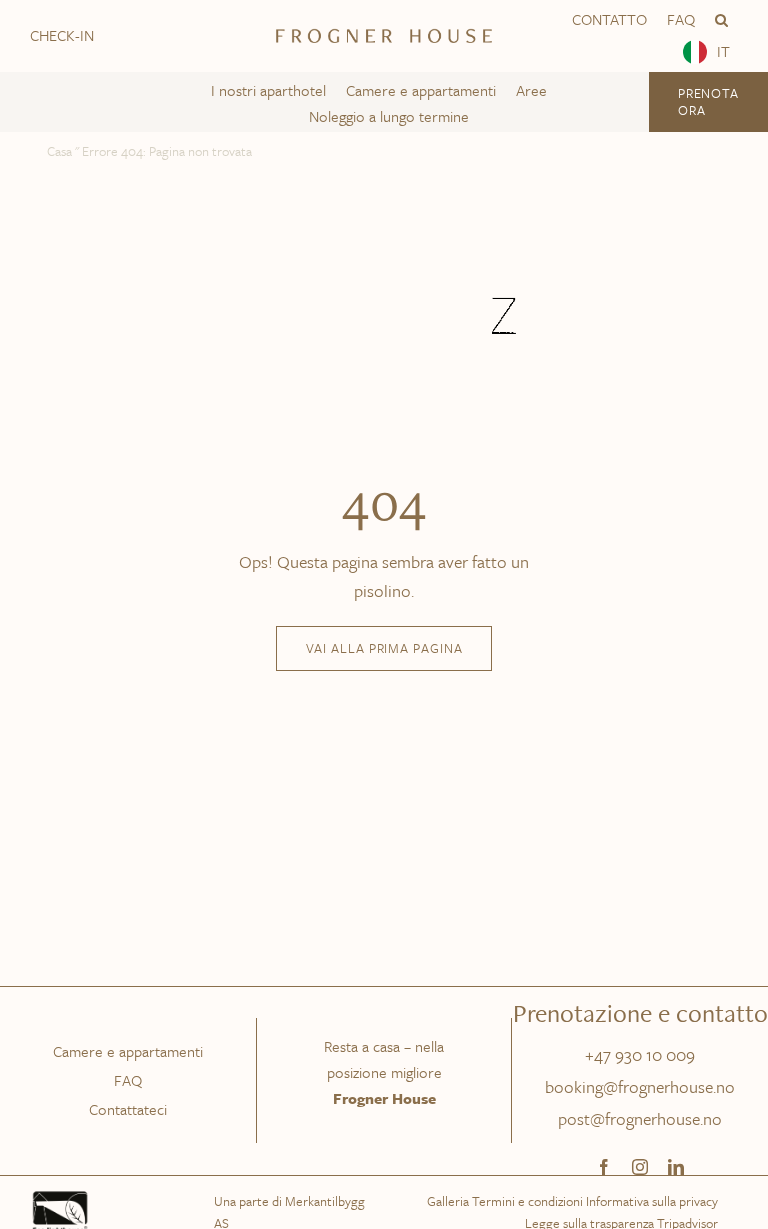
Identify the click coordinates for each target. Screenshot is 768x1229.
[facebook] (604, 1167)
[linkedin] (676, 1167)
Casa (59, 151)
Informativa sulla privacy (652, 1201)
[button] (721, 20)
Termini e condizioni (527, 1201)
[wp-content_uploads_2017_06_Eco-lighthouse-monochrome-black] (60, 1195)
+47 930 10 (625, 1054)
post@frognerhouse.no (640, 1118)
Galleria (448, 1201)
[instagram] (640, 1167)
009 (680, 1054)
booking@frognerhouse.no (640, 1086)
